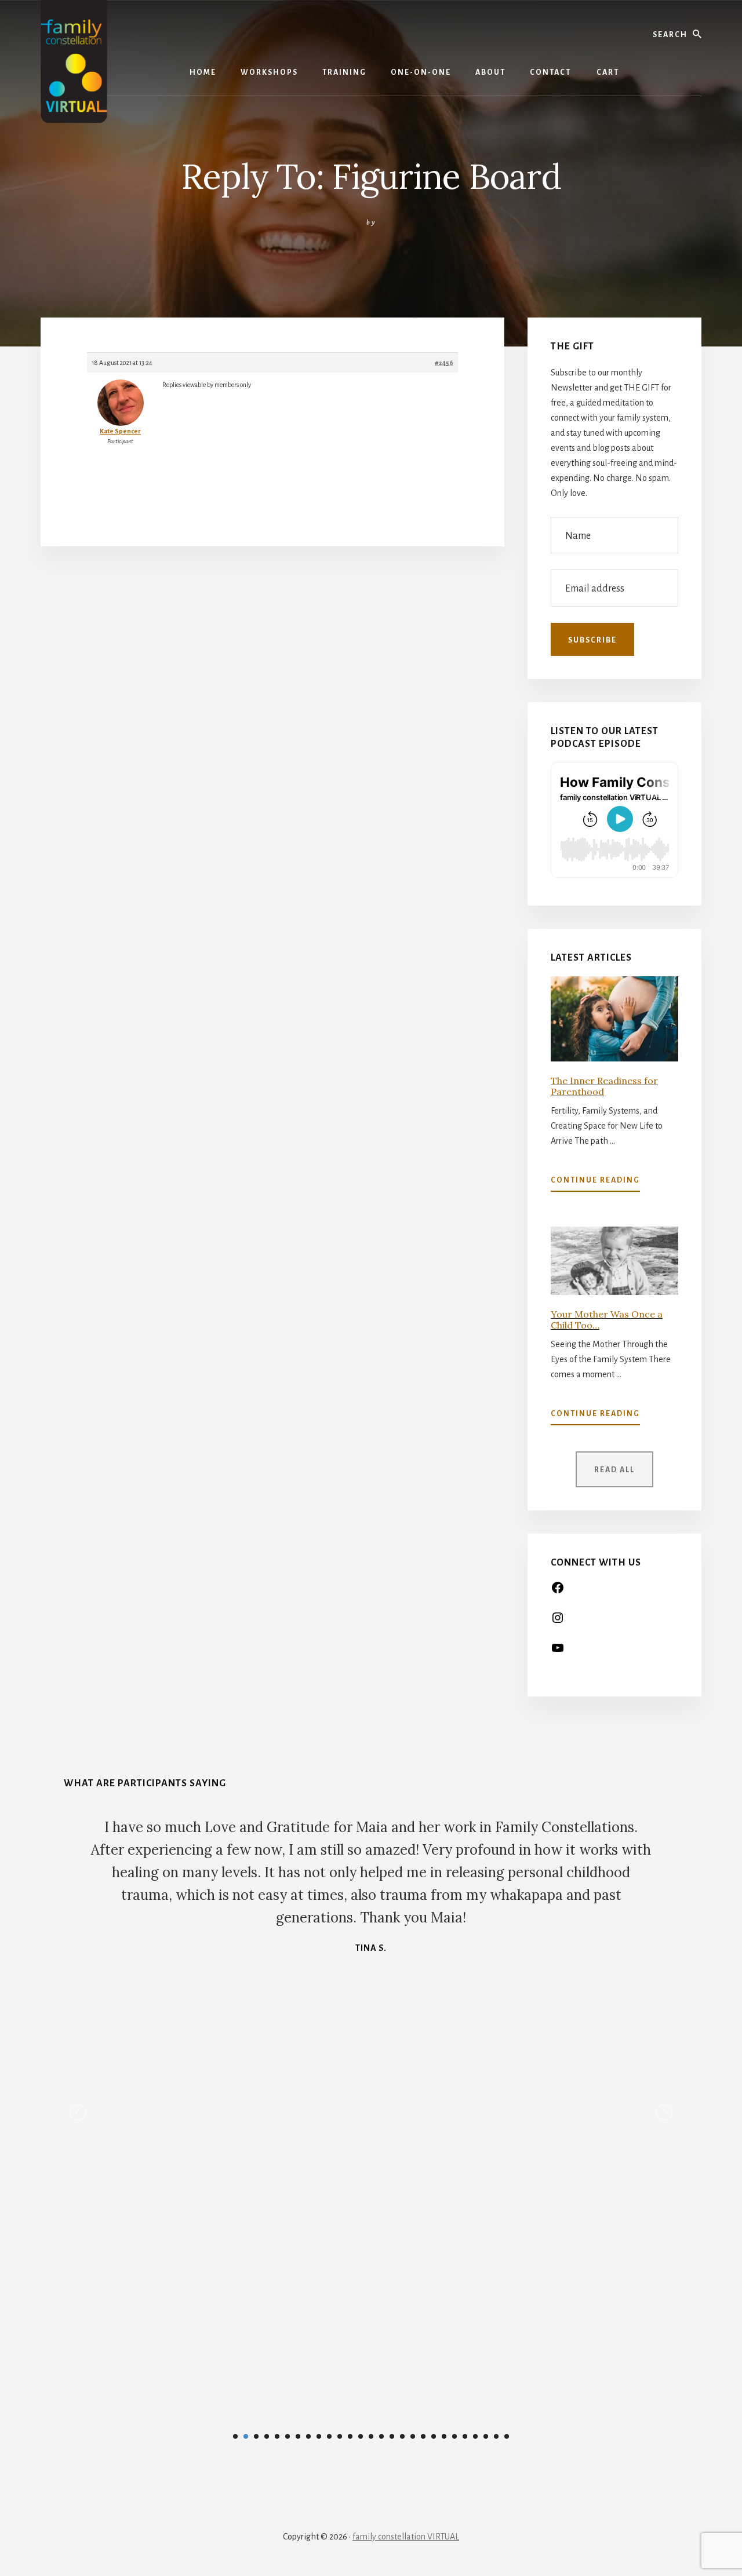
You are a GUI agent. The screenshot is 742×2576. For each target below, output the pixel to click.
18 (413, 2436)
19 (423, 2436)
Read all (614, 1470)
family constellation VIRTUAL (406, 2537)
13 (361, 2436)
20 (434, 2436)
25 (486, 2436)
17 (402, 2436)
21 (444, 2436)
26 (496, 2436)
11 (340, 2436)
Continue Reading (595, 1184)
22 (454, 2436)
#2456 (444, 363)
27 (507, 2436)
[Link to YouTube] (558, 1652)
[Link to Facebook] (558, 1592)
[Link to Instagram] (558, 1622)
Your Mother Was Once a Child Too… (607, 1320)
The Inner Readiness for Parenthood (604, 1086)
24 (475, 2436)
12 (350, 2436)
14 (371, 2436)
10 (329, 2436)
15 (381, 2436)
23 (465, 2436)
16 (392, 2436)
